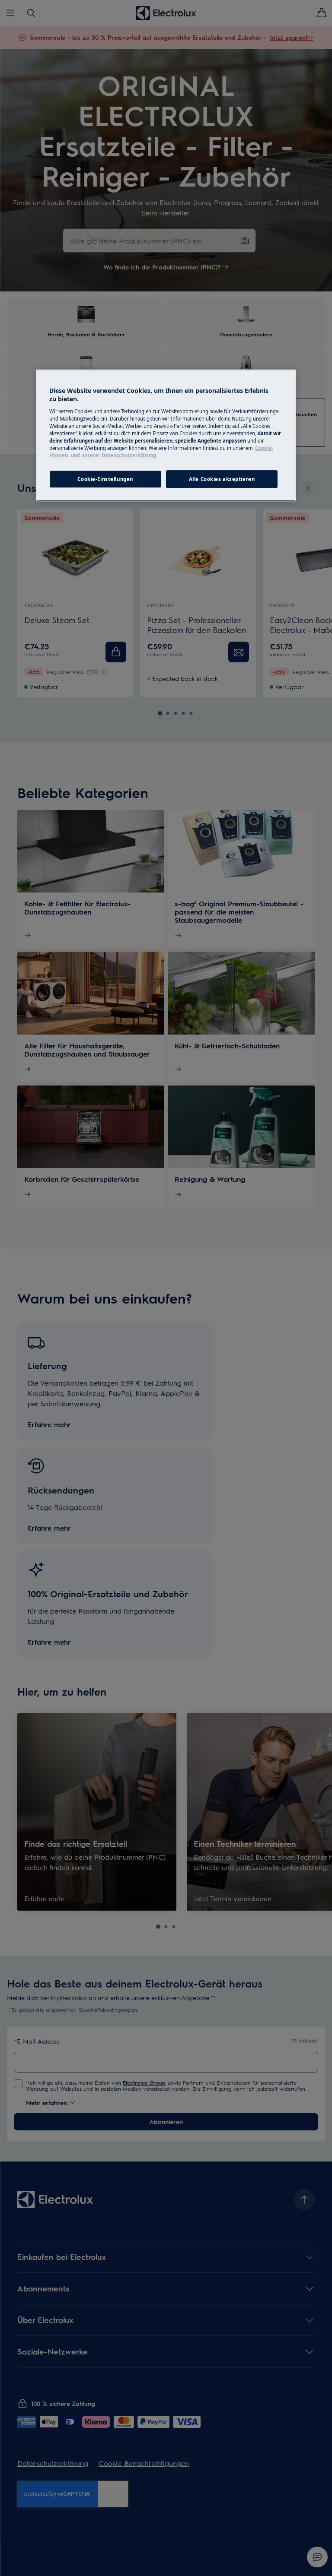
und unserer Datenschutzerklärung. (114, 456)
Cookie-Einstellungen (105, 479)
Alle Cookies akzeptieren (222, 479)
